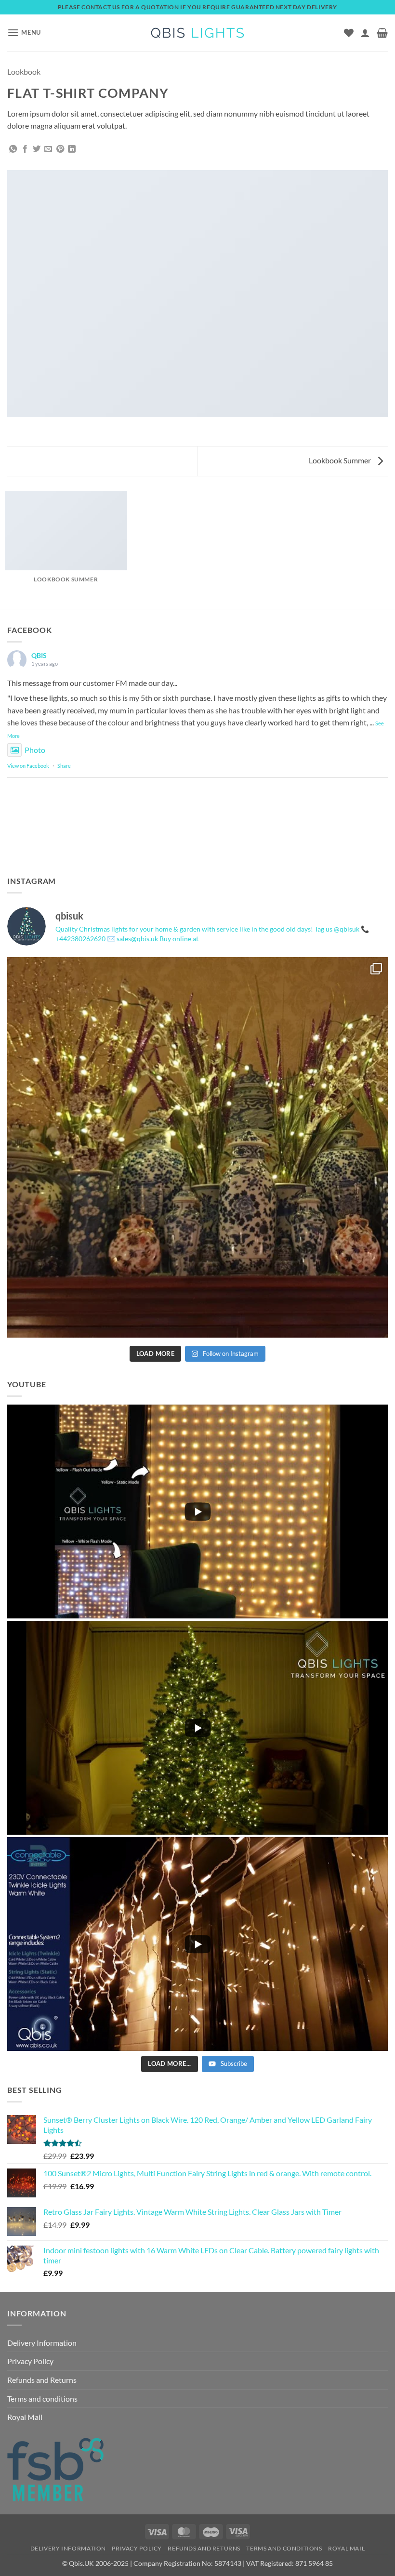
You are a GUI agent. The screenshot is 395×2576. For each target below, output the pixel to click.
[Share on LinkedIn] (72, 149)
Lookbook (24, 72)
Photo (35, 750)
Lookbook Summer (341, 460)
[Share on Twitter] (37, 149)
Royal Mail (25, 2417)
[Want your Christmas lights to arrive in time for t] (197, 1147)
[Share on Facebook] (25, 149)
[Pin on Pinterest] (60, 149)
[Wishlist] (349, 33)
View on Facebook (28, 766)
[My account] (365, 33)
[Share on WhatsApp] (13, 149)
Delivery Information (42, 2343)
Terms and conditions (42, 2399)
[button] (24, 33)
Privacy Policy (30, 2361)
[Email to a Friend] (48, 149)
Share (64, 766)
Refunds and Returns (42, 2380)
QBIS (39, 655)
